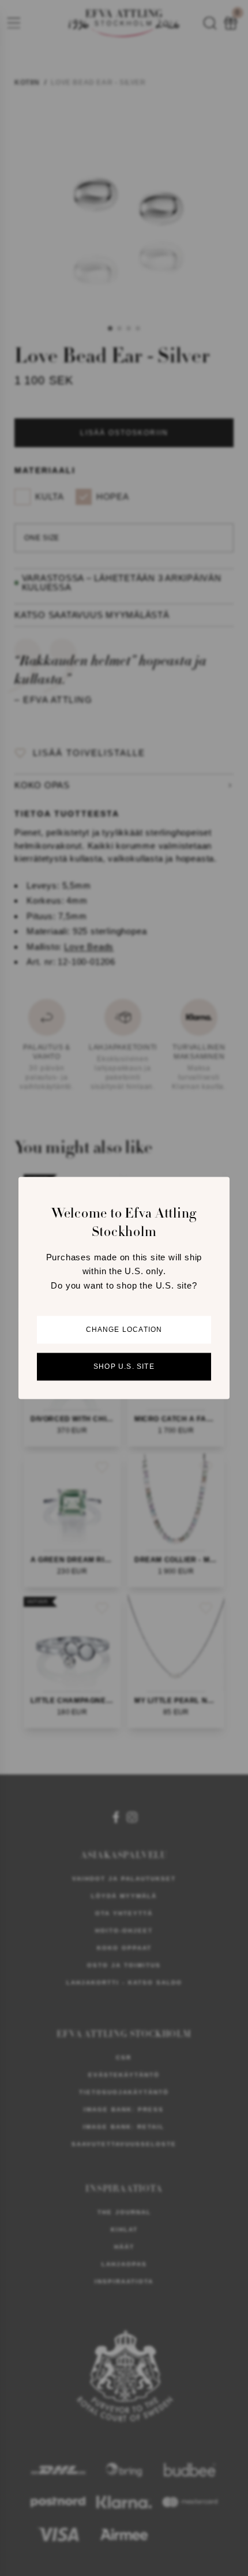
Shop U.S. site (124, 1367)
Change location (124, 1330)
